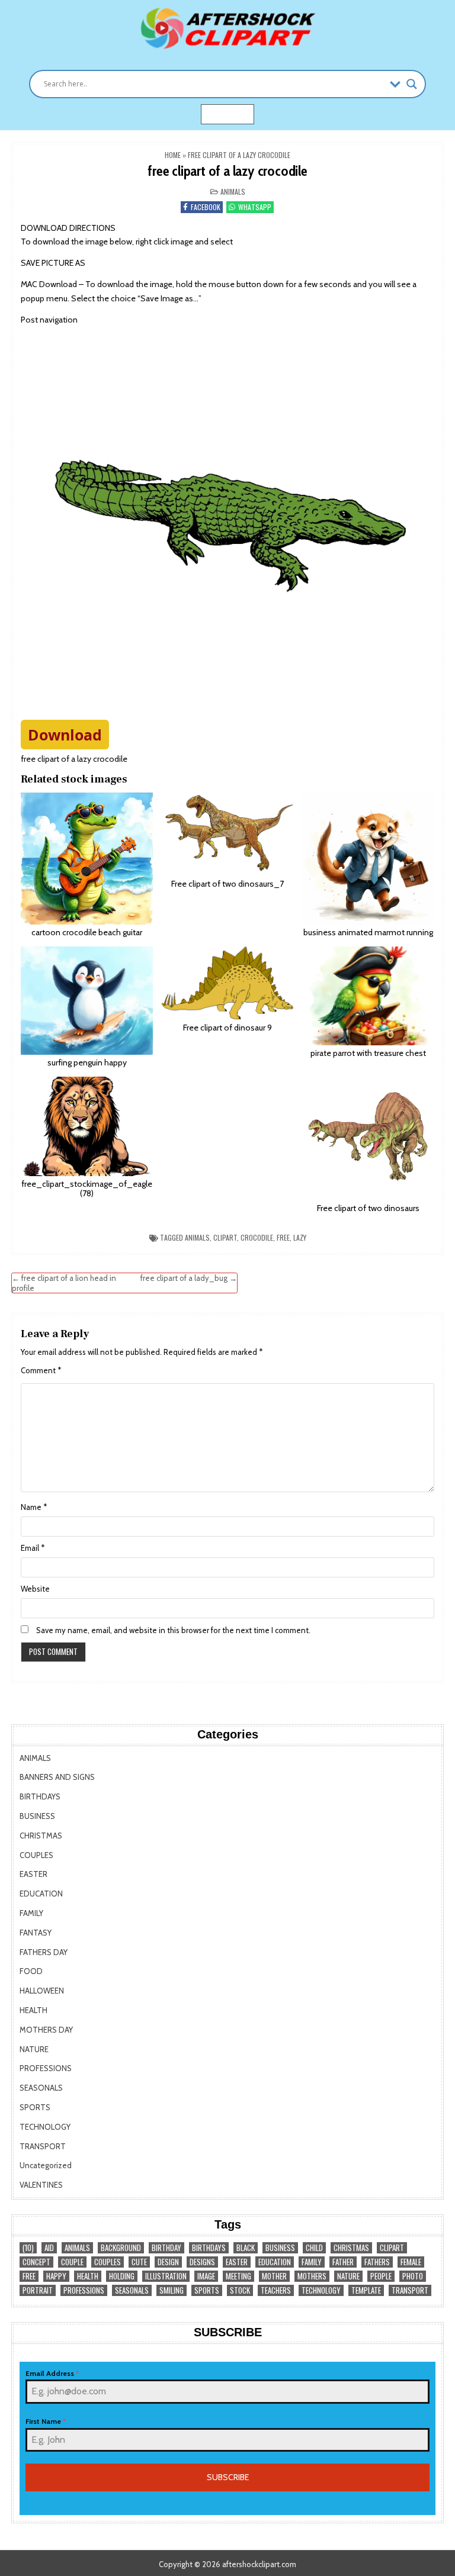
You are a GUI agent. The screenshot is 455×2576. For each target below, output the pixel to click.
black (246, 2248)
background (121, 2248)
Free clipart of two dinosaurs (368, 1208)
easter (237, 2262)
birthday (166, 2248)
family (312, 2262)
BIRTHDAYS (40, 1796)
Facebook (206, 207)
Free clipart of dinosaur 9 (227, 1028)
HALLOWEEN (42, 1991)
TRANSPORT (43, 2146)
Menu (235, 114)
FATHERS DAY (44, 1952)
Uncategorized (46, 2165)
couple (72, 2262)
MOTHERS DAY (46, 2030)
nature (348, 2276)
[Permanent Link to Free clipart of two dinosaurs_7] (227, 834)
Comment (41, 1370)
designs (202, 2262)
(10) (28, 2248)
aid (49, 2248)
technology (321, 2290)
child (314, 2248)
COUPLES (36, 1855)
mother (274, 2276)
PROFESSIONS (46, 2068)
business (280, 2248)
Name (34, 1507)
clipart (225, 1237)
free (283, 1237)
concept (36, 2262)
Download (65, 735)
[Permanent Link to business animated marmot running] (368, 859)
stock (240, 2290)
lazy (300, 1237)
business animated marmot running (368, 932)
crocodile (257, 1237)
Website (35, 1589)
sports (207, 2290)
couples (108, 2262)
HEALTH (33, 2010)
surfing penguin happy (87, 1062)
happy (56, 2276)
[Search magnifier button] (412, 84)
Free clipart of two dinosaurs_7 (227, 884)
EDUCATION (41, 1894)
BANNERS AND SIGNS (57, 1777)
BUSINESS (37, 1816)
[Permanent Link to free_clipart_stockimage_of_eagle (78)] (87, 1126)
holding (122, 2276)
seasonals (132, 2290)
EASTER (33, 1874)
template (366, 2290)
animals (197, 1237)
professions (84, 2290)
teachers (276, 2290)
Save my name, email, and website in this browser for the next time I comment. (173, 1630)
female (411, 2262)
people (381, 2276)
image (206, 2276)
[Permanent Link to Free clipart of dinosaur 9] (227, 983)
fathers (377, 2262)
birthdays (209, 2248)
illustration (166, 2276)
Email (33, 1548)
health (88, 2276)
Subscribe (228, 2477)
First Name (46, 2421)
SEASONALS (41, 2088)
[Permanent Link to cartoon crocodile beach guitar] (87, 859)
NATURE (34, 2049)
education (275, 2262)
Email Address (52, 2373)
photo (413, 2276)
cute (139, 2262)
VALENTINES (41, 2185)
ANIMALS (233, 191)
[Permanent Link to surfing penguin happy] (87, 1001)
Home (173, 155)
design (168, 2262)
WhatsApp (255, 207)
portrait (38, 2290)
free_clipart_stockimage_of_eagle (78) (87, 1189)
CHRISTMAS (41, 1836)
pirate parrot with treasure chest (368, 1053)
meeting (238, 2276)
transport (410, 2290)
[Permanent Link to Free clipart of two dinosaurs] (368, 1139)
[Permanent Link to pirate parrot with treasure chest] (368, 996)
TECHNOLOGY (45, 2127)
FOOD (31, 1971)
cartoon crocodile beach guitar (87, 932)
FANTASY (36, 1933)
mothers (312, 2276)
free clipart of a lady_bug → (189, 1278)
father (343, 2262)
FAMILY (31, 1913)
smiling (172, 2290)
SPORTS (35, 2107)
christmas (351, 2248)
